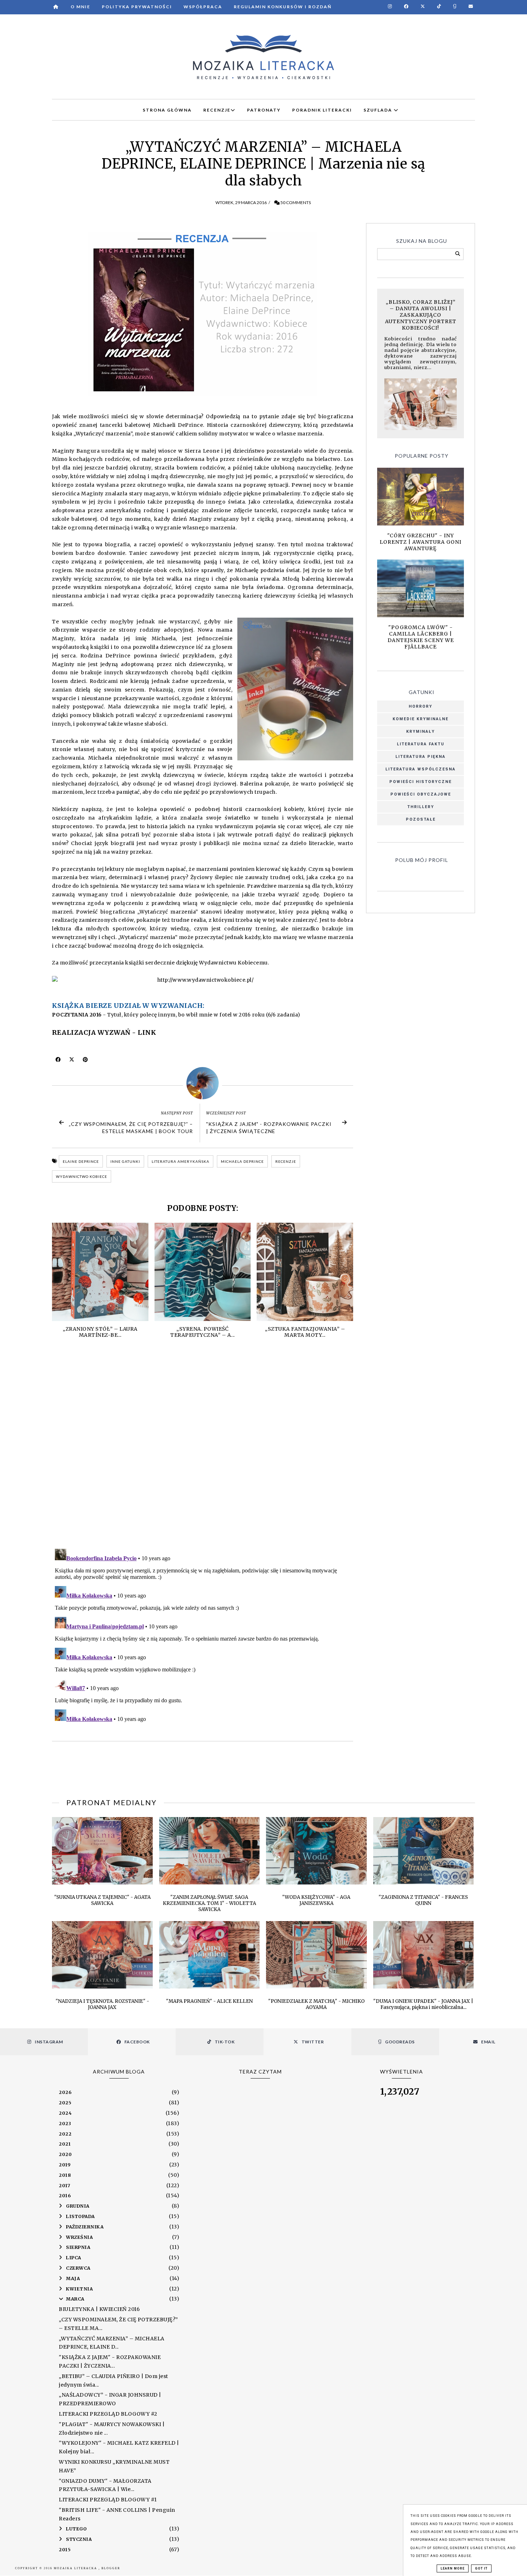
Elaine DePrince (81, 1161)
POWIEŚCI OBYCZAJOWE (421, 794)
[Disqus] (203, 1450)
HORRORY (421, 706)
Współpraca (203, 7)
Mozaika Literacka (76, 2568)
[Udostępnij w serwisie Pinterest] (86, 1061)
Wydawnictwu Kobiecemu (233, 963)
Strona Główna (167, 110)
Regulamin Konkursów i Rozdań (283, 7)
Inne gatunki (125, 1161)
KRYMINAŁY (421, 732)
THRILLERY (421, 807)
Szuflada (379, 110)
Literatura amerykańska (181, 1161)
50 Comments (296, 202)
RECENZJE (217, 110)
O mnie (80, 7)
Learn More (453, 2568)
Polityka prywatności (137, 7)
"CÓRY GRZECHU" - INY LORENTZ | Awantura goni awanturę (421, 542)
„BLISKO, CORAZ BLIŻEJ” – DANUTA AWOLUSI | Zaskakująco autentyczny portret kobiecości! (421, 315)
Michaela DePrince (242, 1161)
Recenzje (286, 1161)
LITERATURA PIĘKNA (421, 757)
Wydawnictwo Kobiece (82, 1176)
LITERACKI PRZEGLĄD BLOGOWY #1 (108, 2500)
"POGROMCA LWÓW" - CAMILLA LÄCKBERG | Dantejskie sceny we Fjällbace (421, 637)
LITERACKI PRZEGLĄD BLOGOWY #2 (108, 2414)
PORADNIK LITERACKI (322, 110)
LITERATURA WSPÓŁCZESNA (421, 769)
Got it (481, 2568)
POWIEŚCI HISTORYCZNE (421, 782)
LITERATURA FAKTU (421, 744)
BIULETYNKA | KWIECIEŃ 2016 (99, 2309)
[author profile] (203, 1083)
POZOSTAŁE (421, 819)
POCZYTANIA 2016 (77, 1015)
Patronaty (264, 110)
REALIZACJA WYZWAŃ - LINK (104, 1032)
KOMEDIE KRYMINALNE (421, 719)
